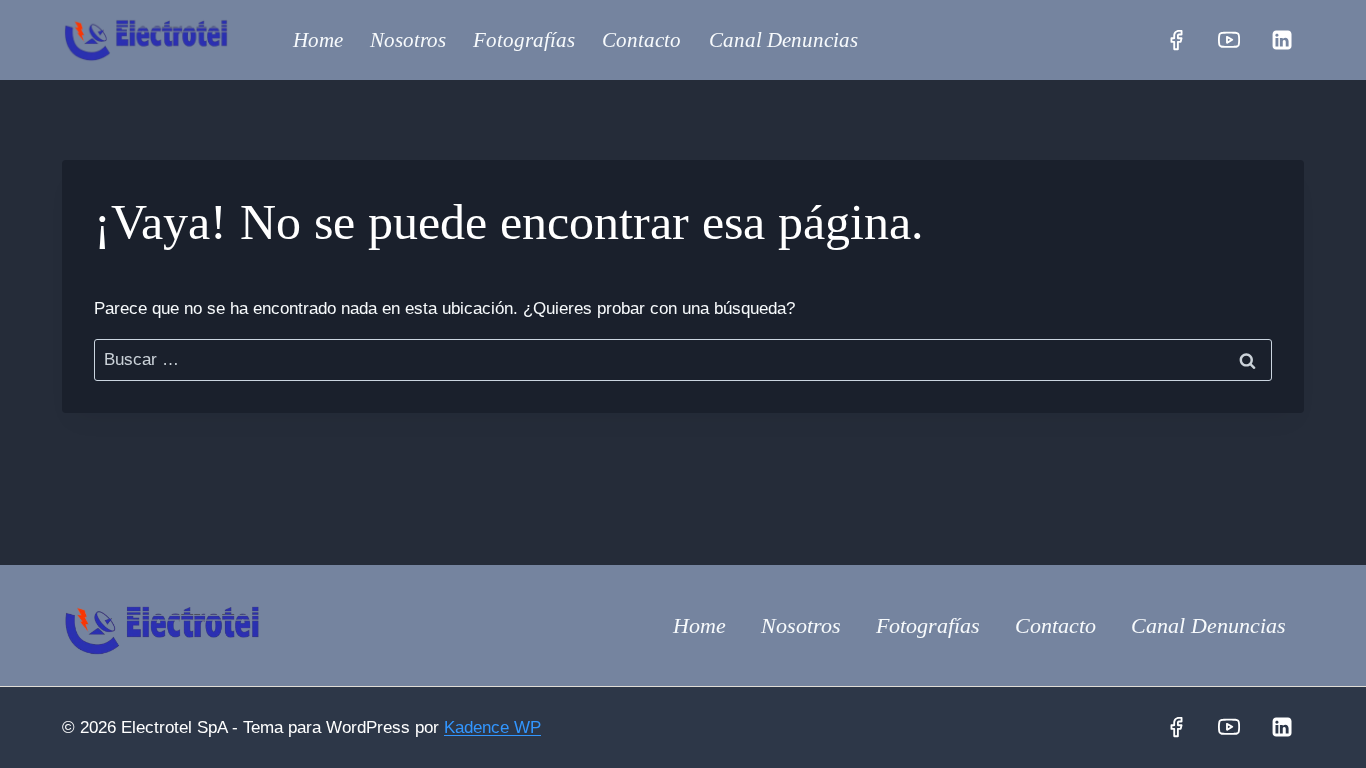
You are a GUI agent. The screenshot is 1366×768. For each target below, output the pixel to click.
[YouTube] (1229, 40)
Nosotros (408, 40)
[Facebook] (1176, 40)
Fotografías (524, 40)
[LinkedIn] (1282, 40)
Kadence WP (492, 727)
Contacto (641, 40)
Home (318, 40)
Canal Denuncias (783, 40)
